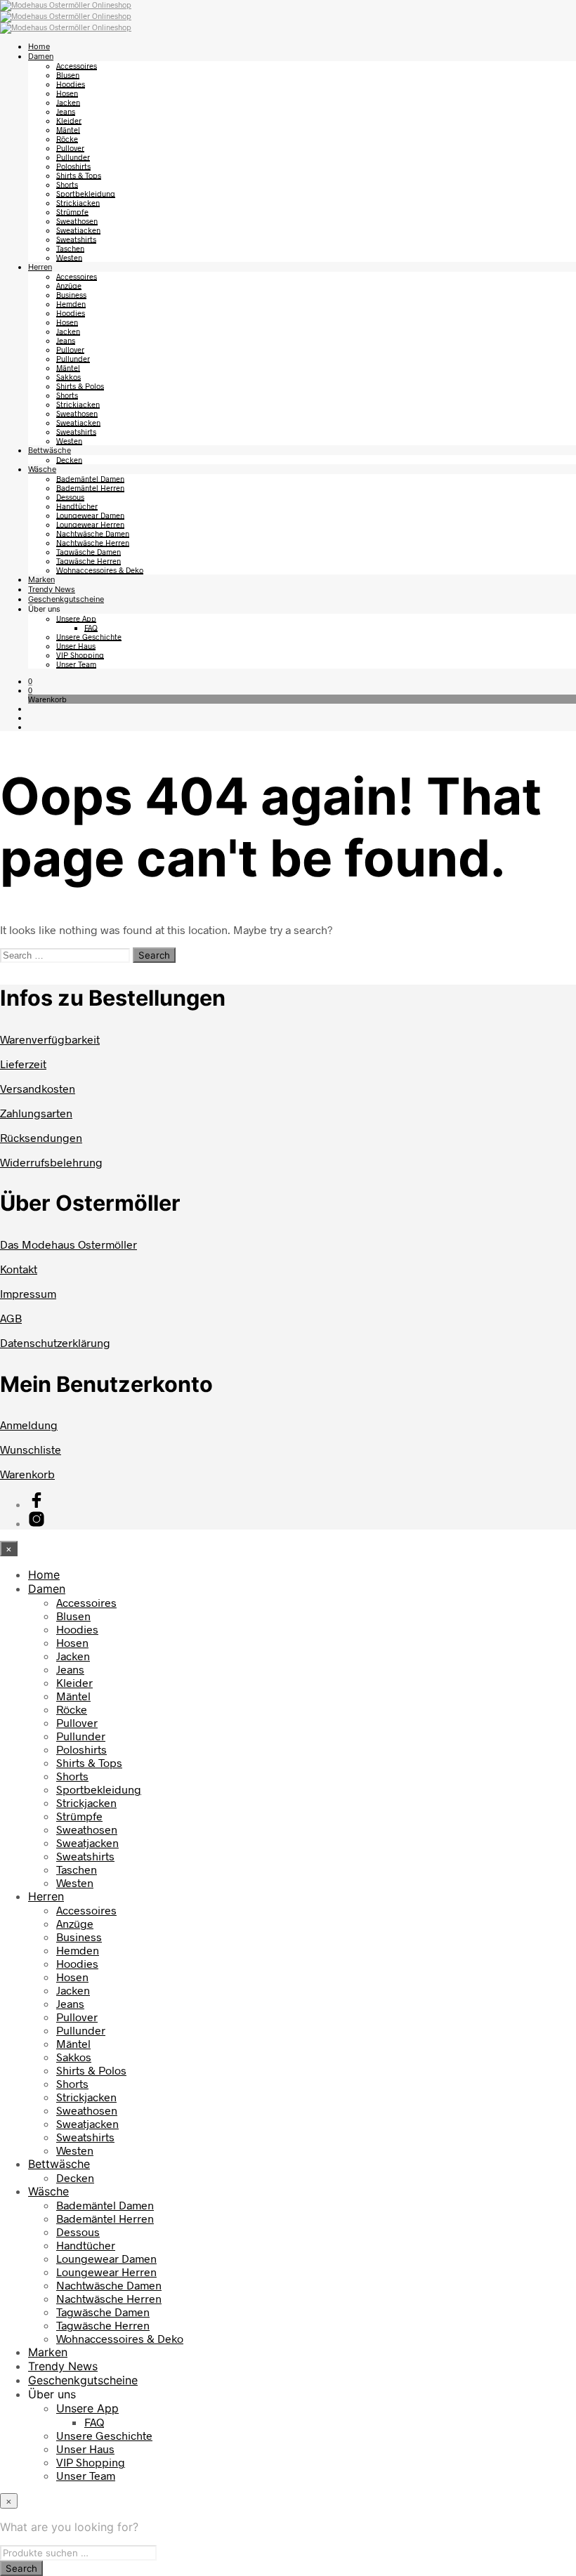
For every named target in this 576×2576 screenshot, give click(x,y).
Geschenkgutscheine (66, 599)
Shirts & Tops (79, 175)
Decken (69, 460)
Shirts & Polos (80, 386)
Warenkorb (27, 1474)
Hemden (71, 304)
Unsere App (76, 618)
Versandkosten (38, 1088)
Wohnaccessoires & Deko (100, 570)
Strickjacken (78, 203)
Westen (69, 257)
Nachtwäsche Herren (93, 543)
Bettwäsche (50, 450)
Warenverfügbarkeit (50, 1039)
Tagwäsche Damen (89, 552)
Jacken (68, 102)
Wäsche (42, 469)
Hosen (67, 93)
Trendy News (52, 589)
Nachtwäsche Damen (93, 533)
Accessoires (77, 66)
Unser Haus (76, 646)
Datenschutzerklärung (55, 1342)
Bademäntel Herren (90, 488)
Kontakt (19, 1269)
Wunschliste (31, 1449)
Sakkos (68, 377)
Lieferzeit (23, 1064)
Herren (40, 267)
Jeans (66, 111)
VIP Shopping (80, 655)
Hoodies (71, 84)
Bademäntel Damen (90, 479)
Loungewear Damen (90, 515)
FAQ (91, 627)
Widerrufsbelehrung (51, 1162)
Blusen (68, 75)
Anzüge (69, 285)
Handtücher (77, 506)
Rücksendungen (41, 1137)
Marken (41, 579)
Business (71, 295)
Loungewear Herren (90, 524)
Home (39, 46)
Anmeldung (29, 1425)
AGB (11, 1318)
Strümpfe (72, 212)
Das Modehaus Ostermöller (68, 1244)
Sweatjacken (78, 230)
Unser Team (76, 664)
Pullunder (73, 157)
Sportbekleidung (86, 193)
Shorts (67, 184)
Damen (41, 56)
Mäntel (68, 130)
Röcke (67, 139)
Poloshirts (73, 166)
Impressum (28, 1293)
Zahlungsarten (36, 1113)
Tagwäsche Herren (89, 561)
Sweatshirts (76, 239)
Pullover (70, 148)
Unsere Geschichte (89, 637)
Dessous (70, 497)
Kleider (69, 120)
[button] (30, 681)
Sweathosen (77, 221)
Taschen (70, 248)
